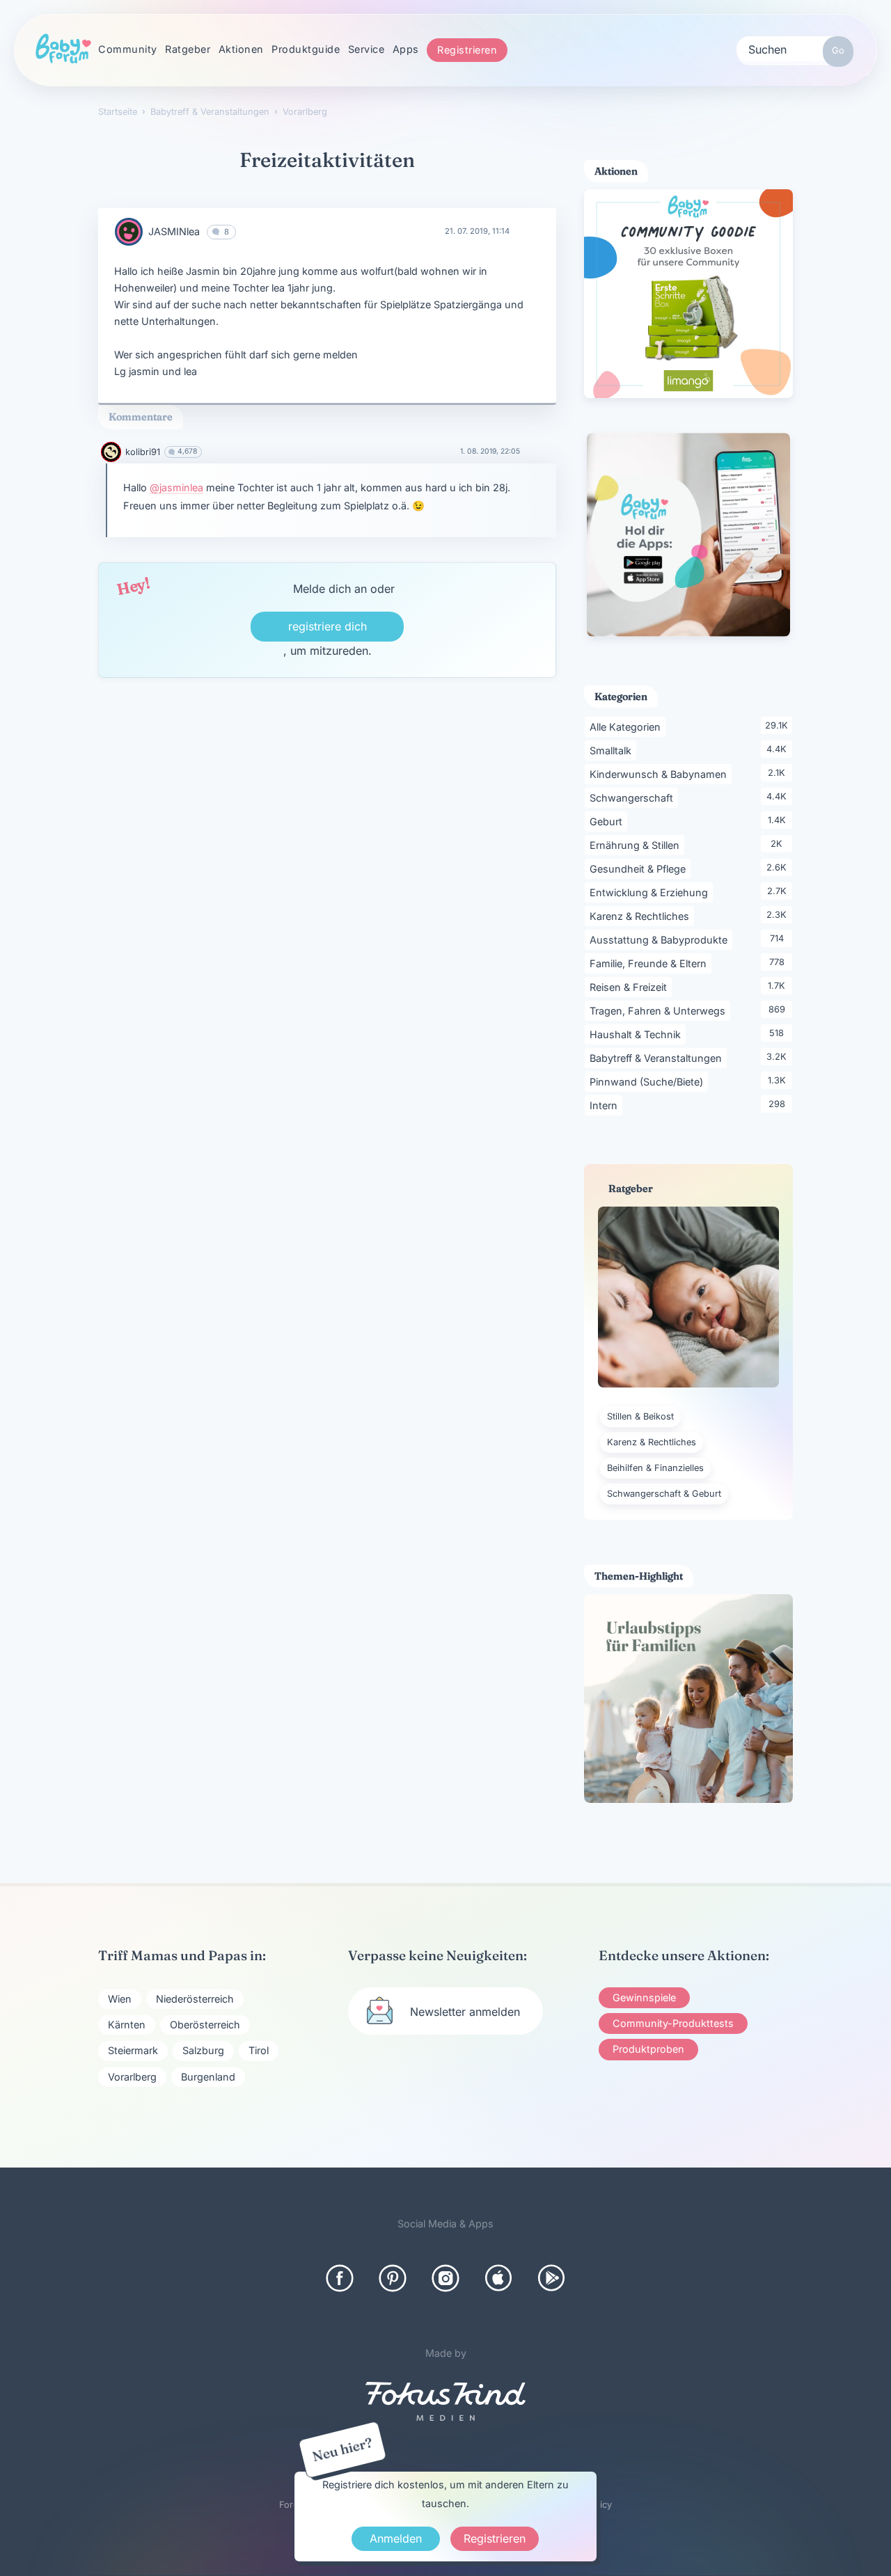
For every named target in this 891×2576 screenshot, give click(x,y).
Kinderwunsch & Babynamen (661, 774)
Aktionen (241, 49)
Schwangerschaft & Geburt (664, 1494)
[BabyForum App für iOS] (498, 2278)
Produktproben (648, 2049)
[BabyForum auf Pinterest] (393, 2278)
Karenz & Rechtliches (642, 916)
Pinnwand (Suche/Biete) (649, 1081)
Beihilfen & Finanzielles (655, 1468)
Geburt (608, 821)
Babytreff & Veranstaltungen (658, 1058)
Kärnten (127, 2025)
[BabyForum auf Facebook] (340, 2278)
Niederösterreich (195, 1999)
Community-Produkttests (673, 2023)
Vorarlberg (132, 2077)
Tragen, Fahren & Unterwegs (660, 1010)
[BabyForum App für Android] (551, 2278)
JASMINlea (174, 231)
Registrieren (467, 50)
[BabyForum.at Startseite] (63, 49)
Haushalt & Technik (638, 1034)
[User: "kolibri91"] (111, 452)
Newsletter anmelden (465, 2012)
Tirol (259, 2050)
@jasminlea (176, 487)
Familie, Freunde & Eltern (650, 963)
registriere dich (328, 626)
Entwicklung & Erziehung (651, 892)
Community (128, 49)
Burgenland (208, 2077)
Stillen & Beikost (640, 1416)
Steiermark (133, 2050)
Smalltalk (613, 750)
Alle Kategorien (628, 726)
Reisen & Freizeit (631, 987)
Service (366, 49)
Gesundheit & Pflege (640, 868)
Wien (120, 1999)
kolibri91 (143, 452)
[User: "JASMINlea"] (129, 232)
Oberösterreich (205, 2025)
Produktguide (306, 49)
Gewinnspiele (644, 1997)
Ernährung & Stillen (637, 845)
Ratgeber (188, 49)
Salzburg (203, 2050)
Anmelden (396, 2538)
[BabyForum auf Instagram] (445, 2278)
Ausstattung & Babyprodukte (661, 939)
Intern (606, 1105)
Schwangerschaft (634, 797)
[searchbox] (795, 49)
